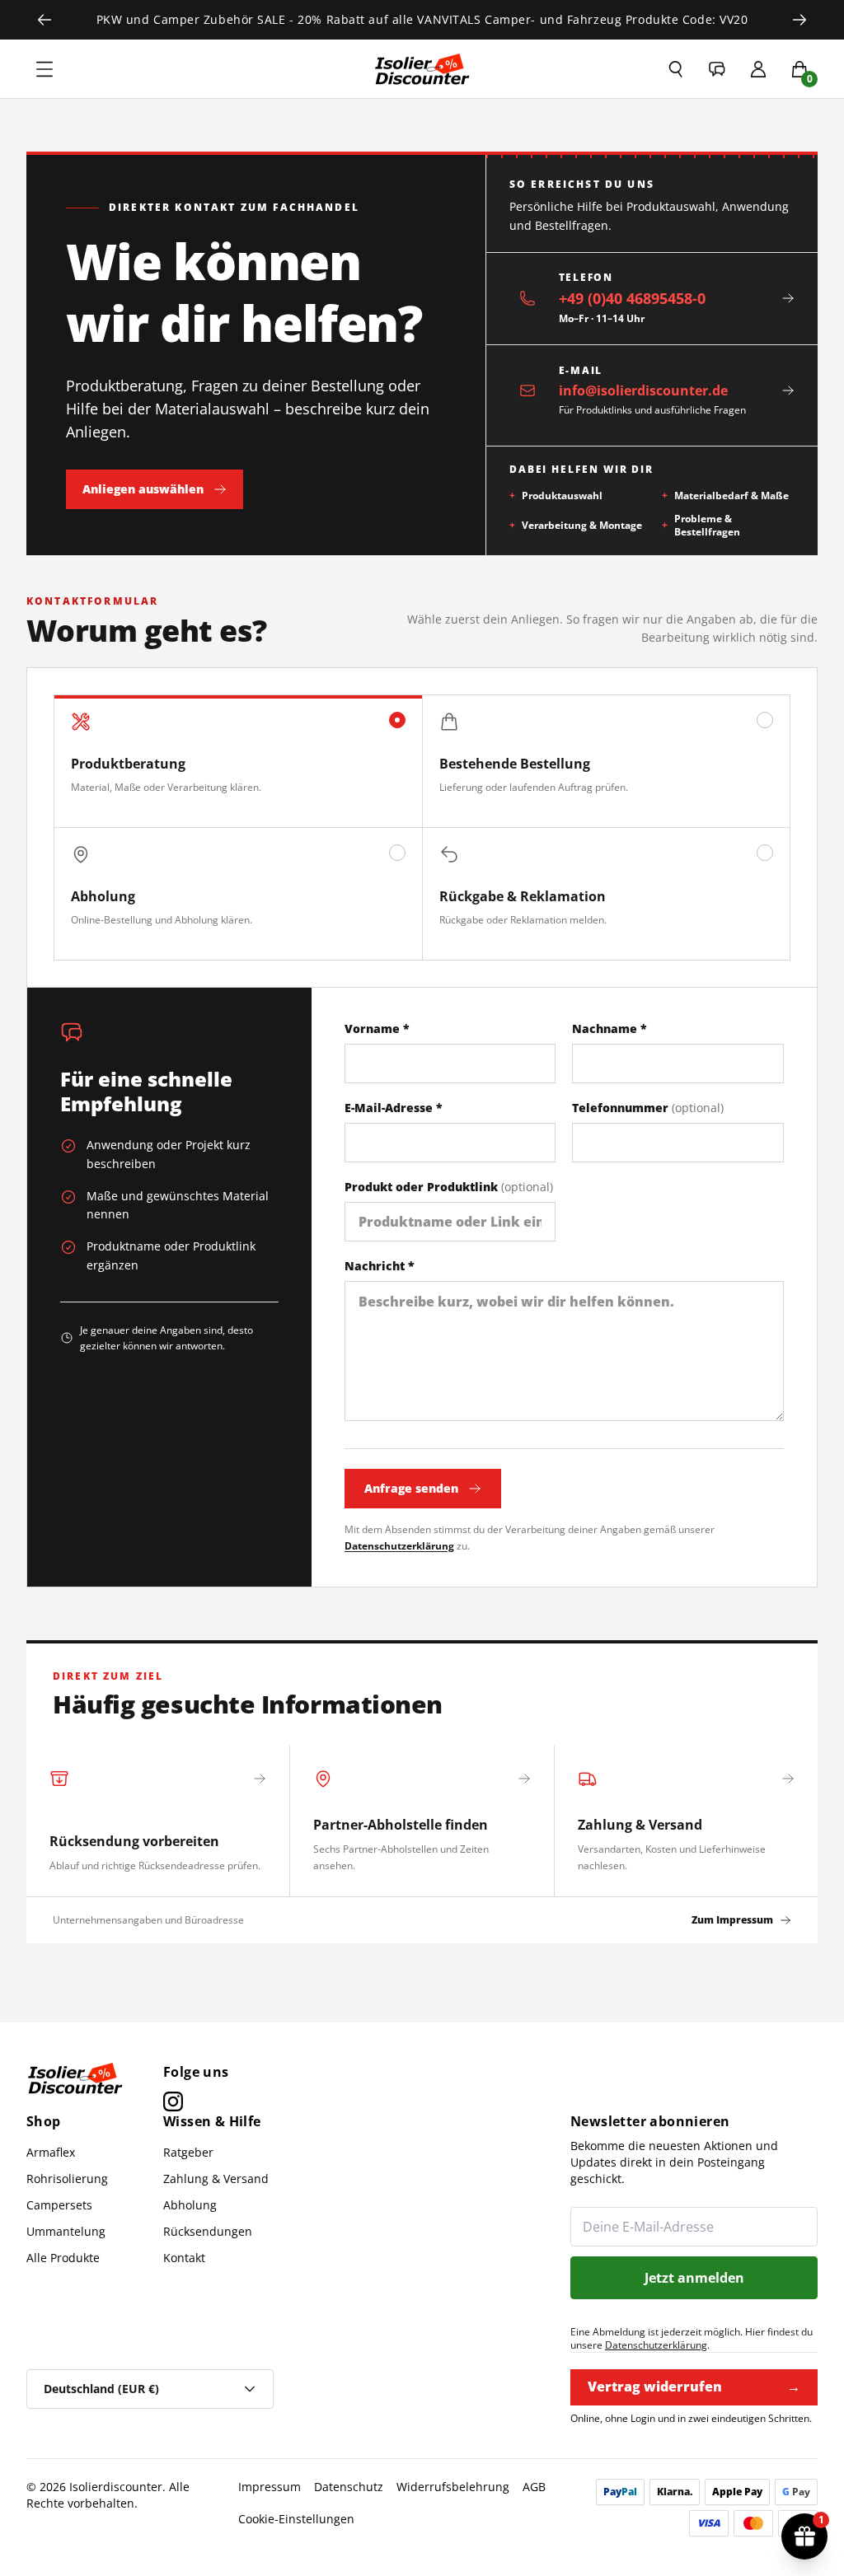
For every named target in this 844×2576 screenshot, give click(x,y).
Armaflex (51, 2152)
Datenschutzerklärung (399, 1546)
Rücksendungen (208, 2231)
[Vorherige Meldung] (45, 20)
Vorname (377, 1029)
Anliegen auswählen (143, 489)
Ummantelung (66, 2231)
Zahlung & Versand (216, 2179)
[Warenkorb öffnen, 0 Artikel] (799, 69)
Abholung (190, 2205)
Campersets (59, 2205)
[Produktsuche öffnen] (676, 69)
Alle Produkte (63, 2258)
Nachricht (380, 1266)
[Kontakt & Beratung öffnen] (717, 69)
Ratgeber (188, 2152)
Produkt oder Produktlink (449, 1187)
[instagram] (173, 2101)
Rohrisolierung (67, 2179)
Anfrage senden (411, 1488)
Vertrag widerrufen (694, 2387)
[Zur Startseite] (422, 69)
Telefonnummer (648, 1108)
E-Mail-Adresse (394, 1108)
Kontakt (184, 2258)
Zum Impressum (732, 1920)
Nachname (610, 1029)
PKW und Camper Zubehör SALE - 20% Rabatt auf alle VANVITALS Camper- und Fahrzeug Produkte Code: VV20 (422, 19)
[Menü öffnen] (45, 69)
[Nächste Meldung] (799, 20)
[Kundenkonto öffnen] (758, 69)
